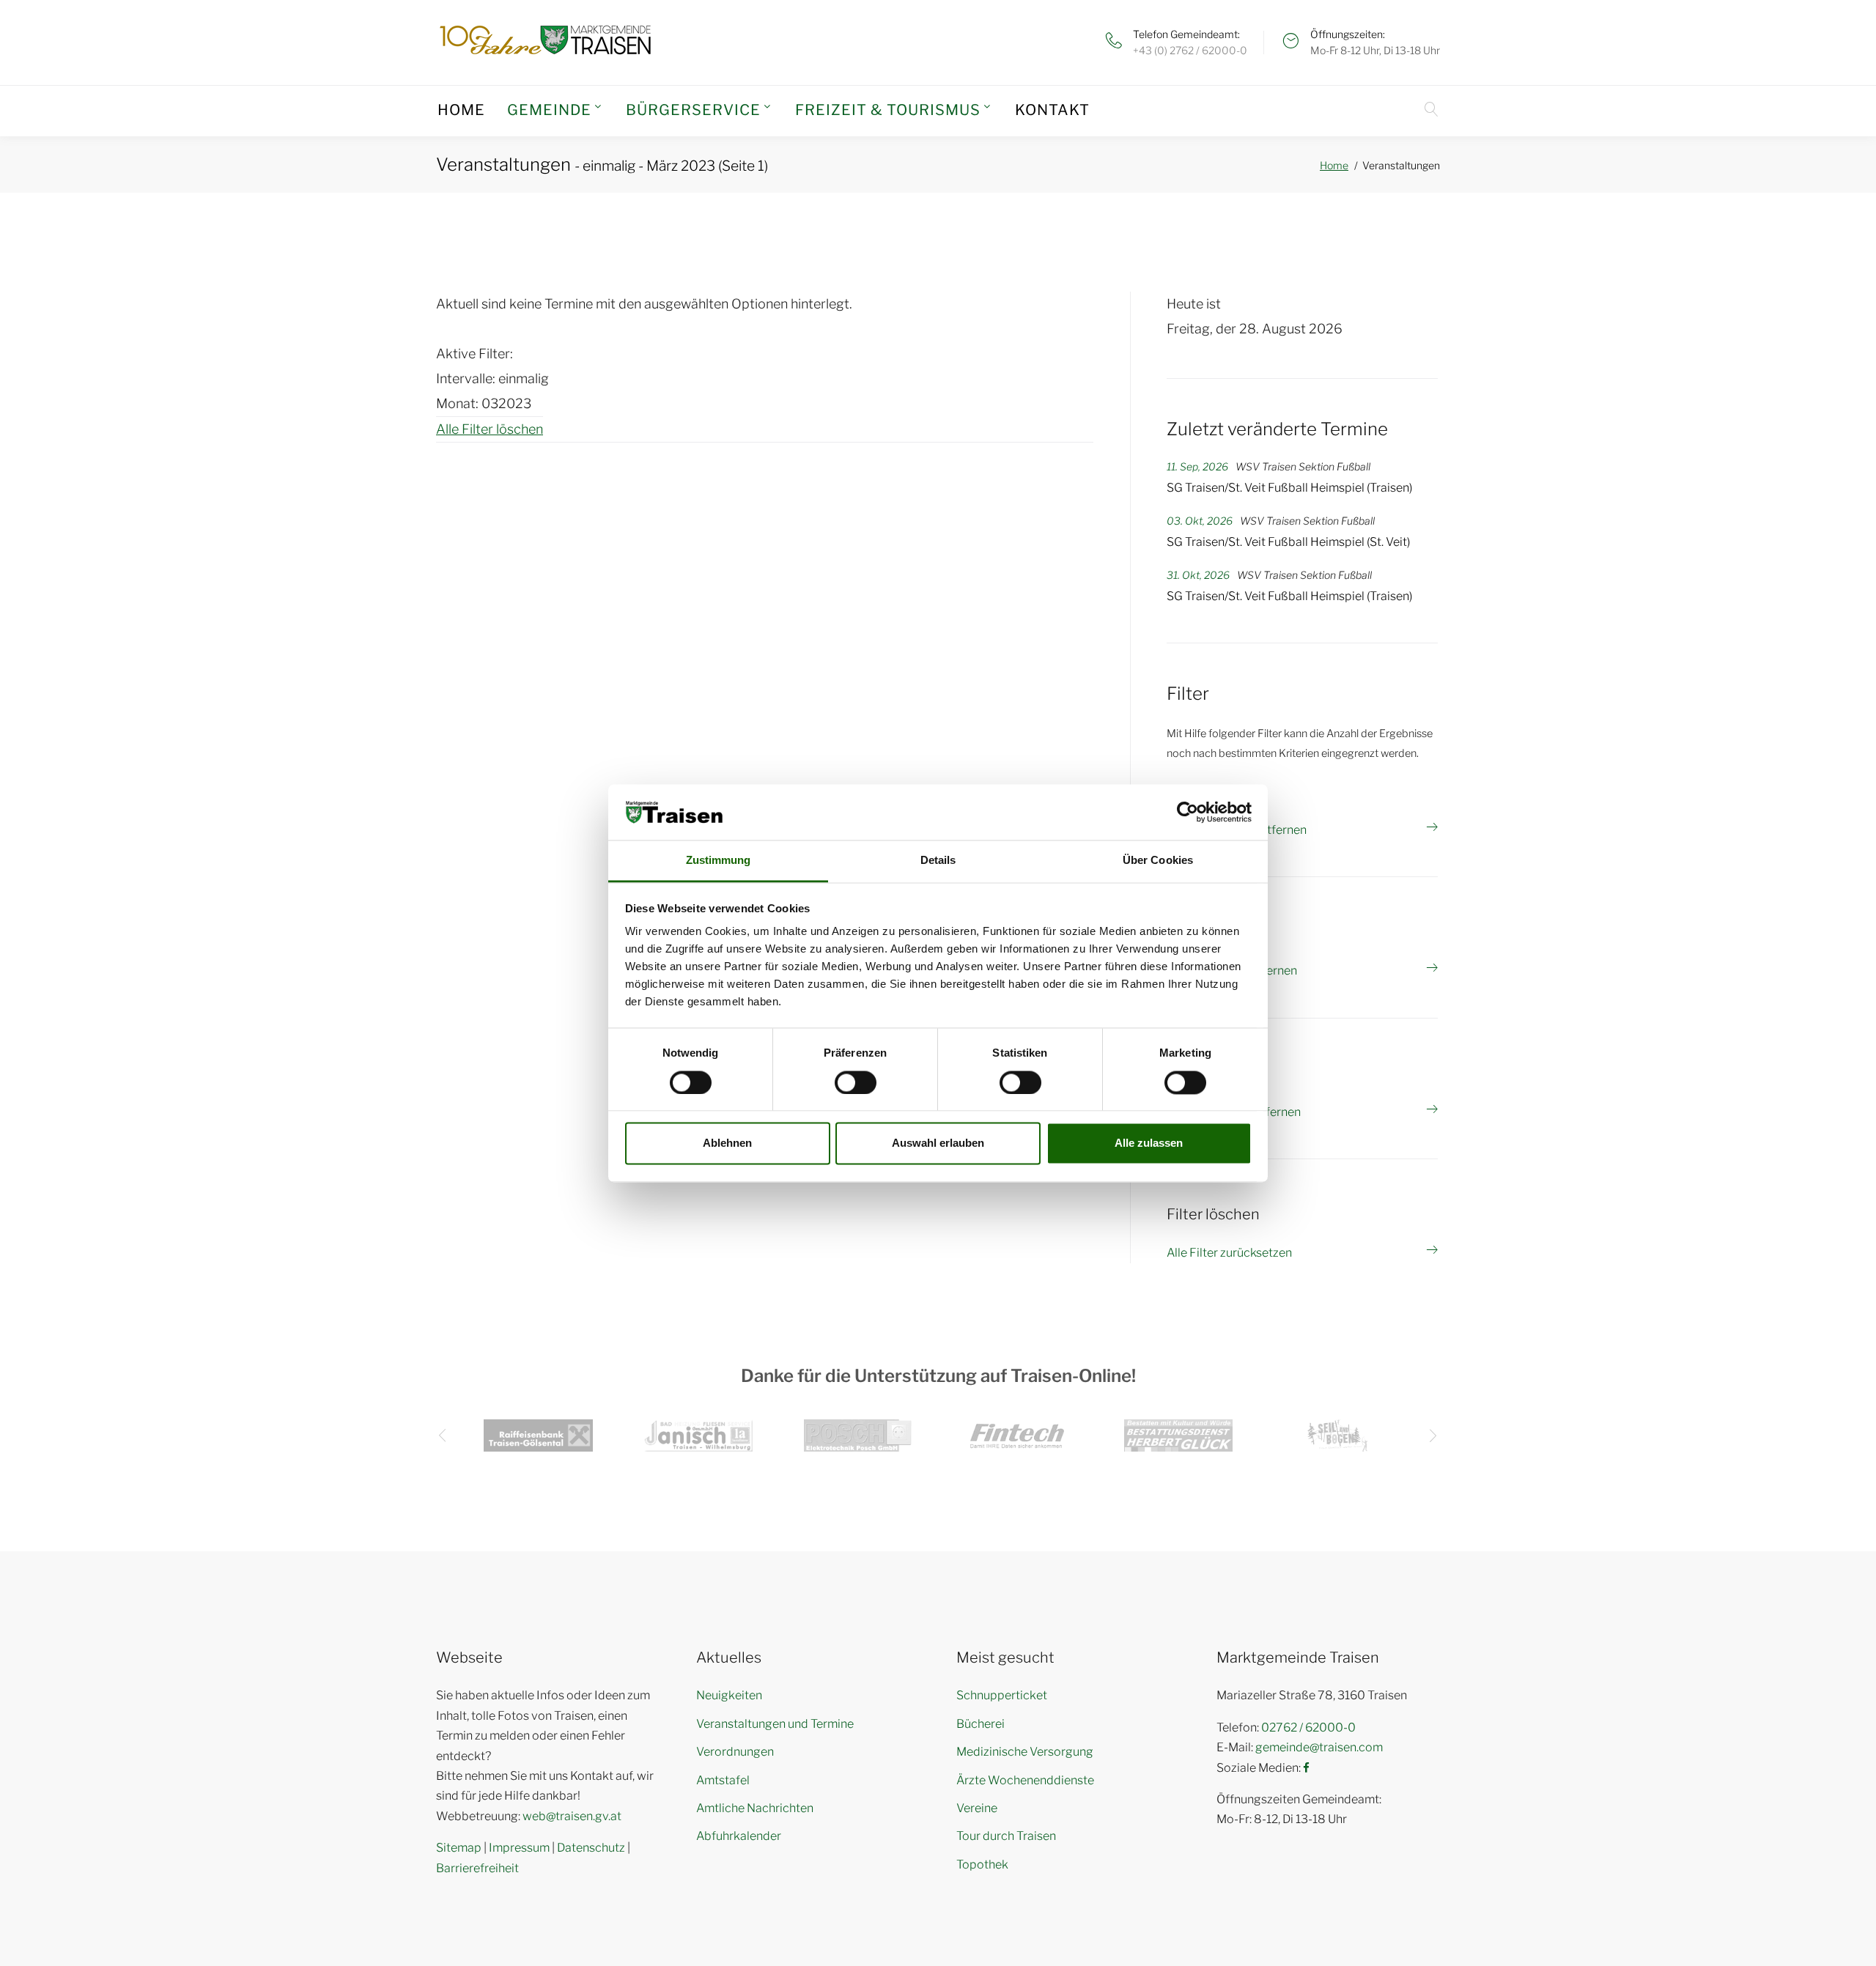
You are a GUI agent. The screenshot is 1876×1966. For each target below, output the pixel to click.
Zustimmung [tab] (719, 861)
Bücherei (981, 1724)
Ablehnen (727, 1143)
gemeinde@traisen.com (1319, 1747)
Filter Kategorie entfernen (1237, 830)
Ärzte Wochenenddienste (1025, 1780)
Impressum (519, 1848)
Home (461, 110)
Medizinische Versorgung (1025, 1752)
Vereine (977, 1808)
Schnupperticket (1002, 1695)
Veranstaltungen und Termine (775, 1724)
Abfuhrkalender (739, 1836)
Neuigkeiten (729, 1695)
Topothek (982, 1865)
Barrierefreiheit (477, 1868)
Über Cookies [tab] (1158, 861)
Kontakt (1052, 110)
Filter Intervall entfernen (1232, 971)
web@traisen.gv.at (572, 1816)
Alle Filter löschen (490, 429)
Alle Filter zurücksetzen (1229, 1253)
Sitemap (459, 1848)
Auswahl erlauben (938, 1143)
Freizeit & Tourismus (888, 110)
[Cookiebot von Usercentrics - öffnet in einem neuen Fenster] (1188, 812)
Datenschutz (591, 1848)
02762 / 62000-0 (1308, 1727)
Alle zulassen (1149, 1143)
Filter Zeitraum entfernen (1234, 1112)
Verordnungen (735, 1752)
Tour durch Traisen (1006, 1836)
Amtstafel (723, 1780)
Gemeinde (549, 110)
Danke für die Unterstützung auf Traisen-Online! (938, 1376)
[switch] (856, 1082)
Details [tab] (938, 861)
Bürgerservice (693, 110)
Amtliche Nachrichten (755, 1808)
